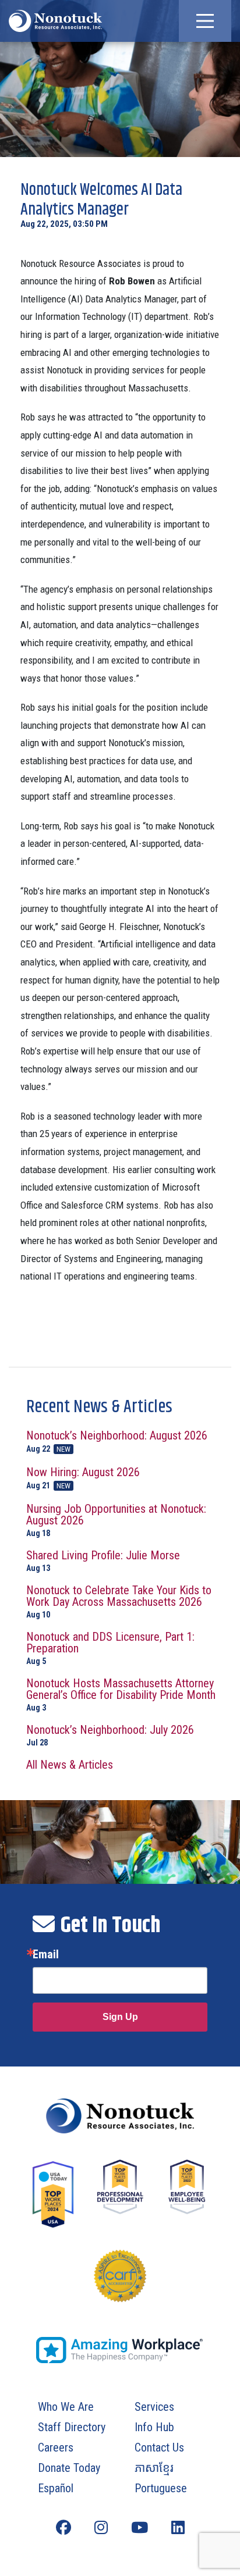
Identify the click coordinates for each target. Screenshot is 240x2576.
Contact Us (159, 2447)
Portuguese (161, 2488)
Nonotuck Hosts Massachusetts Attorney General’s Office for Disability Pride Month (121, 1695)
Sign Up (120, 2017)
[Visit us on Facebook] (63, 2528)
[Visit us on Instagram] (101, 2528)
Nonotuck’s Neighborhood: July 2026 (110, 1735)
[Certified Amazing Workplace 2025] (120, 2350)
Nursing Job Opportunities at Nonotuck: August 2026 (116, 1520)
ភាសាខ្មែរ (154, 2468)
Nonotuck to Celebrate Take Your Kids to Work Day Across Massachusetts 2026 (119, 1601)
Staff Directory (72, 2427)
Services (154, 2407)
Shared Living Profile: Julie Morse (103, 1561)
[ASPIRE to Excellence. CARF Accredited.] (120, 2288)
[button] (205, 21)
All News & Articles (70, 1765)
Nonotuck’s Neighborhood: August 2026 (117, 1442)
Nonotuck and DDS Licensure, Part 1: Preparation (110, 1648)
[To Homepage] (55, 21)
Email (46, 1954)
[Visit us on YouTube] (140, 2528)
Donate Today (69, 2468)
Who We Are (66, 2407)
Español (56, 2488)
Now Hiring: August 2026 (83, 1478)
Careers (56, 2447)
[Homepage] (120, 2116)
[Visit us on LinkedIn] (178, 2528)
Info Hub (154, 2427)
